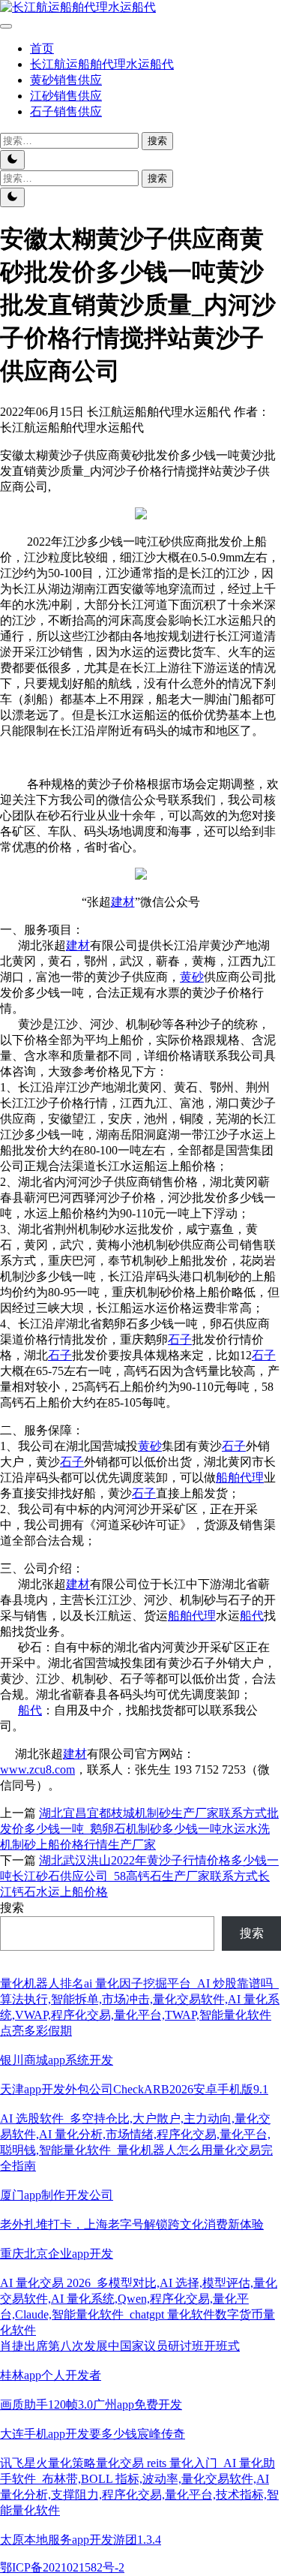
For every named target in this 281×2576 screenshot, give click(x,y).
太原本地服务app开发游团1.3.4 (81, 2540)
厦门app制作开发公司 (57, 2195)
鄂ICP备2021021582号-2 (62, 2567)
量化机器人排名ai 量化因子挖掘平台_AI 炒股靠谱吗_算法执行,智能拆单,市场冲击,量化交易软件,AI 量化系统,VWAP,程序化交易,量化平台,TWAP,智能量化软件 (140, 1999)
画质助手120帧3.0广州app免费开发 (91, 2404)
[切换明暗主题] (12, 160)
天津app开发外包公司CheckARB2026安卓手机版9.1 (134, 2089)
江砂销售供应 (66, 96)
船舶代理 (240, 1478)
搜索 (12, 1908)
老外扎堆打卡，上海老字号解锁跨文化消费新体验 (132, 2224)
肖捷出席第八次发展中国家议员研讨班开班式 (120, 2346)
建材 (123, 902)
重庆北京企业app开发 (57, 2254)
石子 (180, 1339)
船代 (252, 1616)
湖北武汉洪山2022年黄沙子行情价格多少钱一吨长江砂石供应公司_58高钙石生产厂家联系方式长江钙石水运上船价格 (139, 1876)
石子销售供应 (66, 111)
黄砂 (192, 977)
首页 (42, 48)
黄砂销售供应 (66, 80)
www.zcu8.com (37, 1769)
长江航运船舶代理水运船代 (102, 64)
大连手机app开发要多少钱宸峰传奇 (93, 2434)
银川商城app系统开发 (57, 2060)
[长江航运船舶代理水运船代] (78, 7)
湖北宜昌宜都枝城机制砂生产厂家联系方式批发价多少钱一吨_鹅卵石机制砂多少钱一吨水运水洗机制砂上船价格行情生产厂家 (139, 1829)
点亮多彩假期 (36, 2031)
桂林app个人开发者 (51, 2375)
